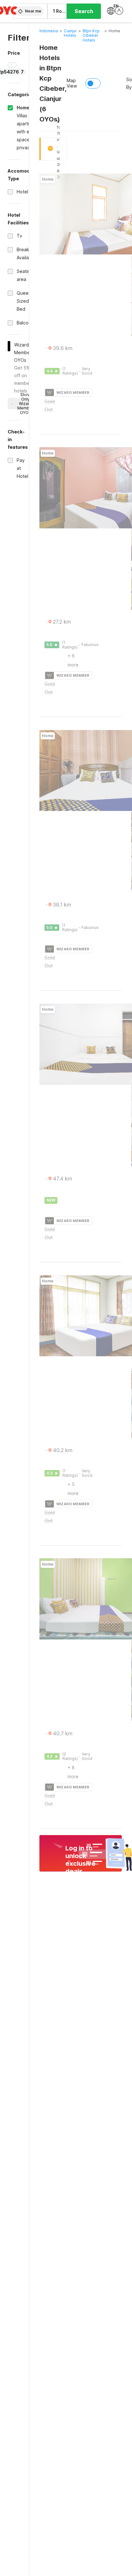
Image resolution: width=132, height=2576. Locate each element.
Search (84, 11)
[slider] (11, 65)
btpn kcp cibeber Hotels (91, 35)
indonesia (49, 31)
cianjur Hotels (70, 33)
